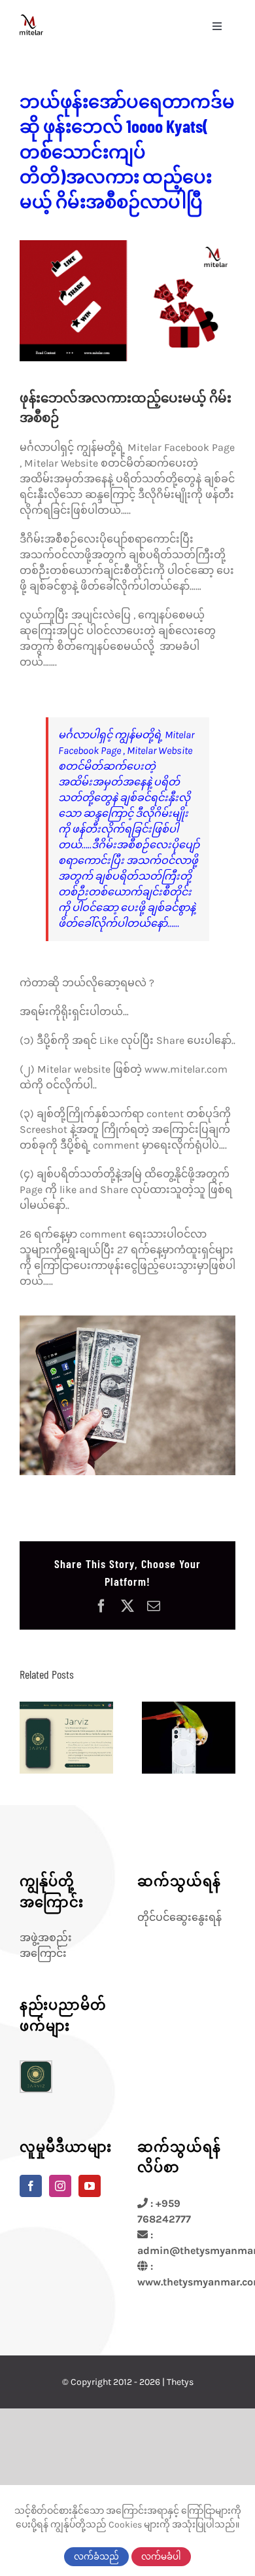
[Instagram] (60, 2186)
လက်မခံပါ (161, 2557)
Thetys (180, 2382)
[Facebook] (31, 2186)
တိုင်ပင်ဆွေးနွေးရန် (179, 1917)
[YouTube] (90, 2186)
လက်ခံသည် (96, 2557)
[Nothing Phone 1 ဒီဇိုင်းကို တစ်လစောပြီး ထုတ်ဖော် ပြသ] (189, 1738)
